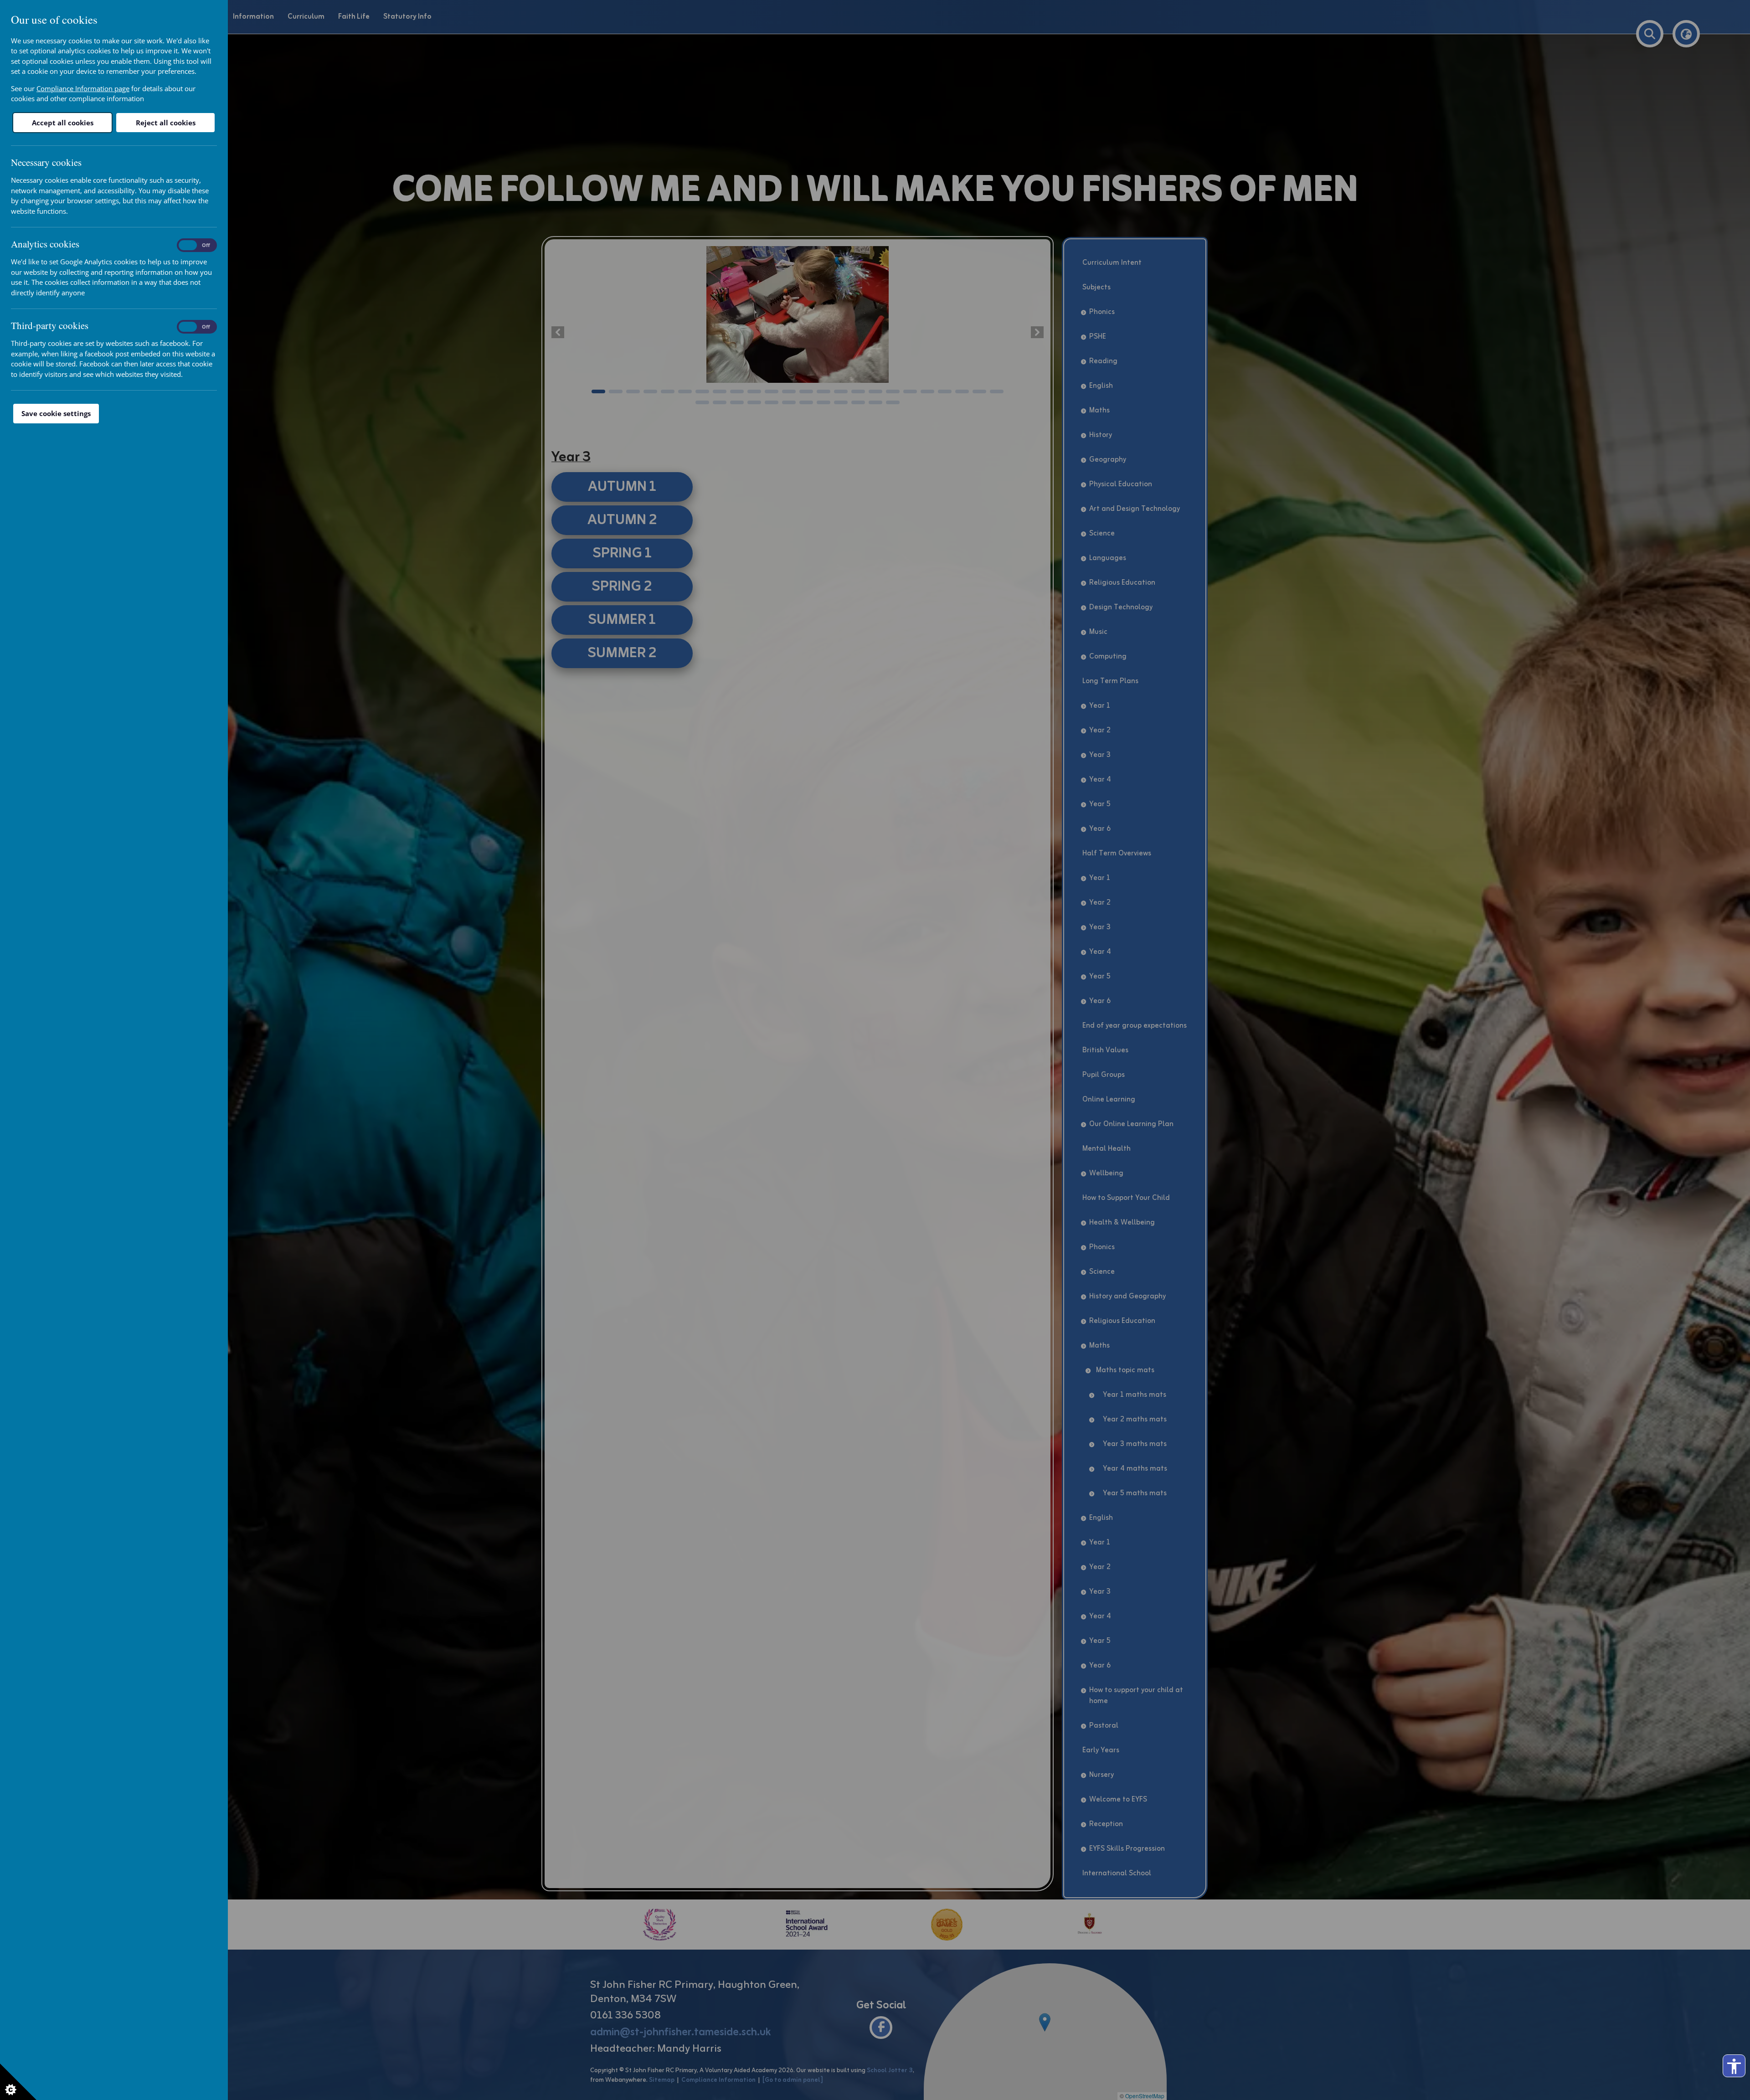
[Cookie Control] (18, 2082)
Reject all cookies (166, 123)
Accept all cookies (63, 123)
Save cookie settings (56, 413)
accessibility (1734, 2066)
